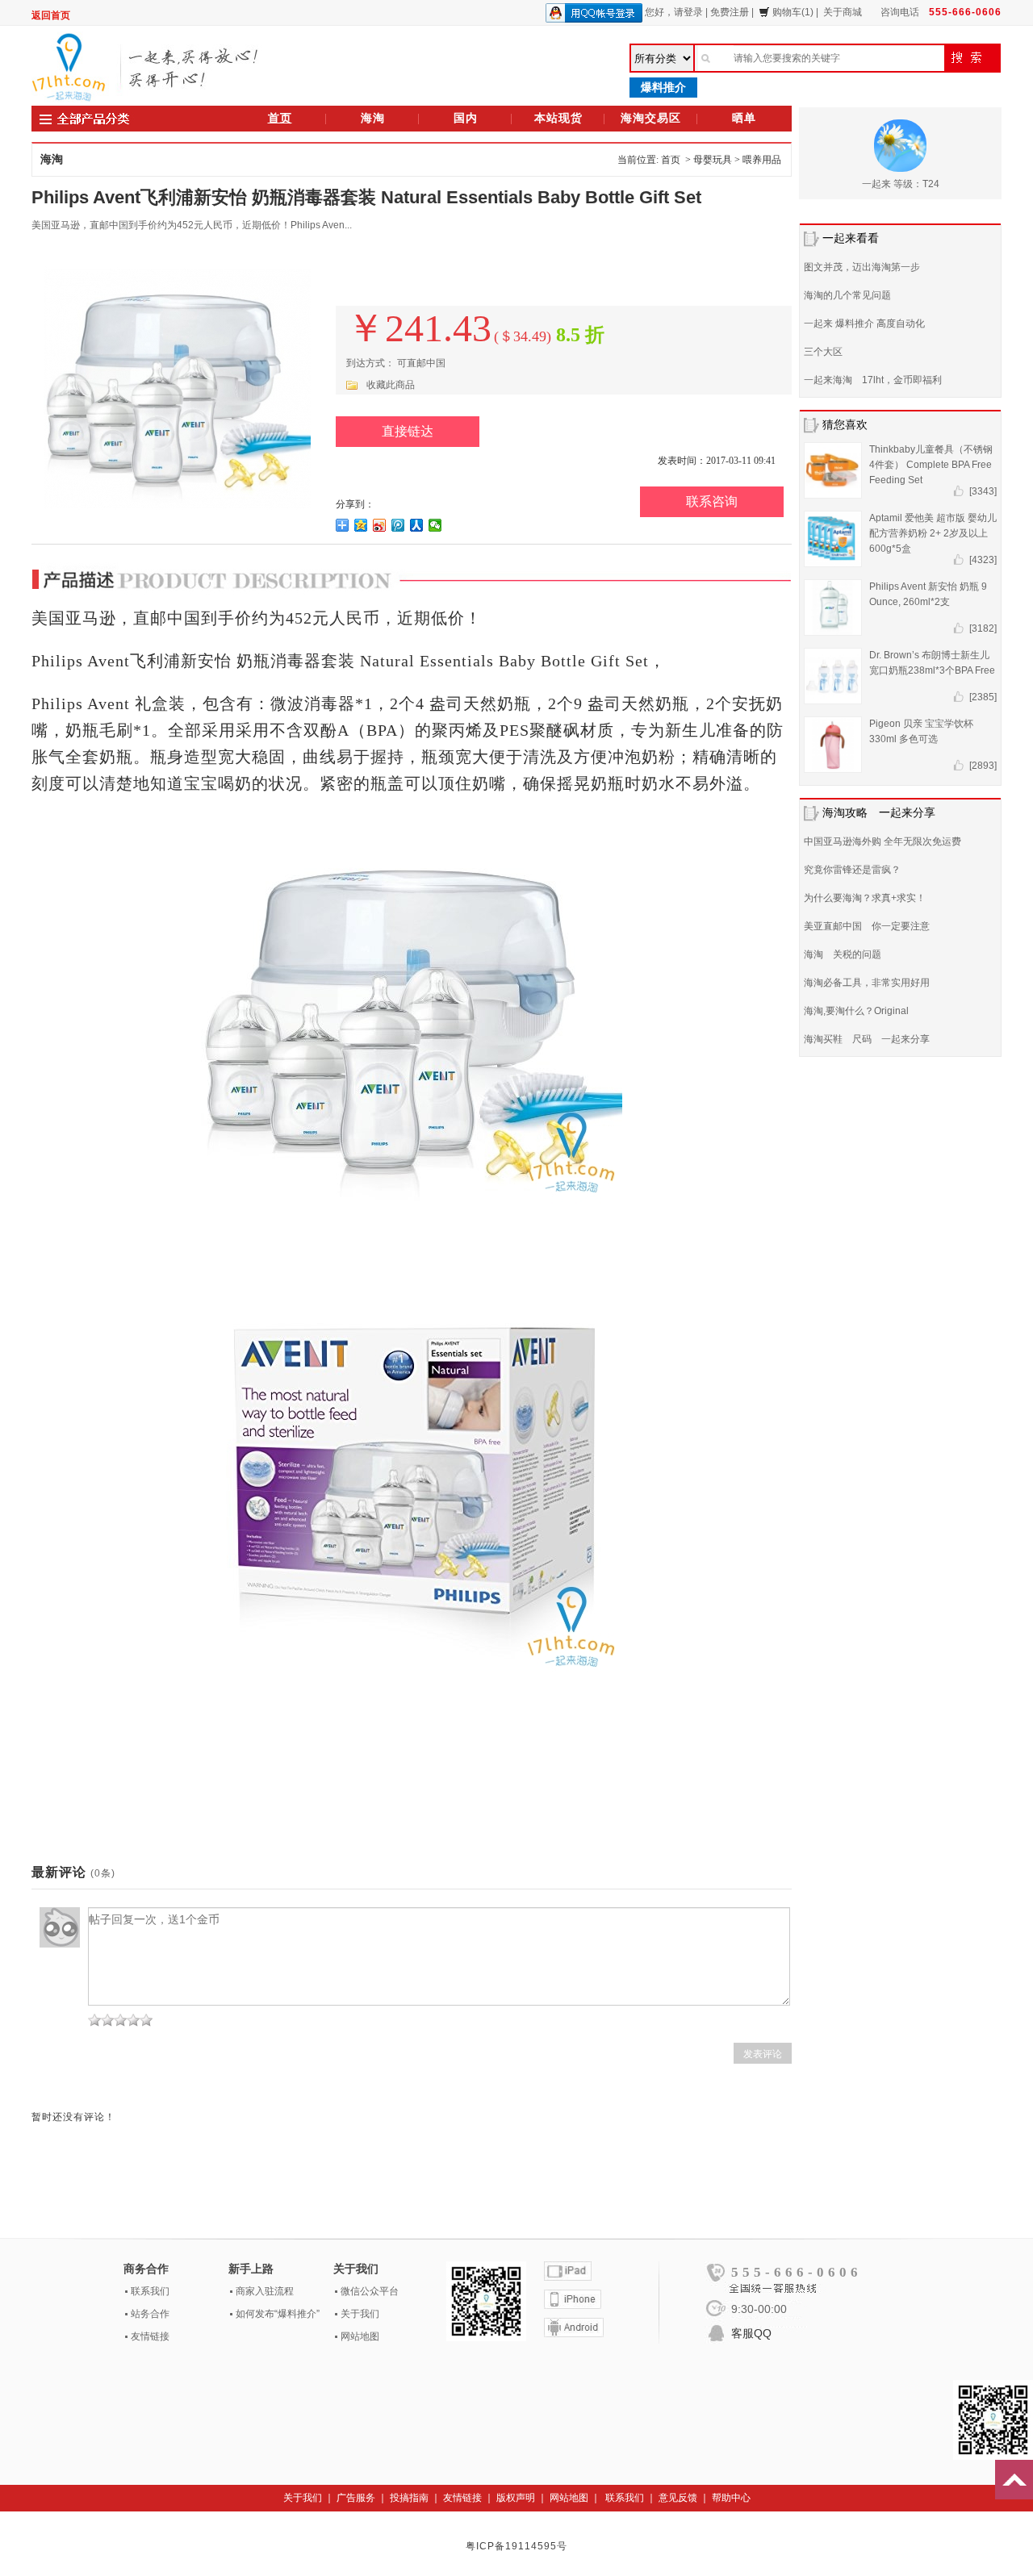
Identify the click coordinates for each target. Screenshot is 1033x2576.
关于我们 (360, 2314)
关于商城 (843, 12)
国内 (466, 118)
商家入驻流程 (265, 2291)
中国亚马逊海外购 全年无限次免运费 (882, 841)
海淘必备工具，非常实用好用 (867, 983)
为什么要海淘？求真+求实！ (865, 898)
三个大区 (823, 352)
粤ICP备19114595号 (516, 2546)
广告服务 (356, 2498)
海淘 (373, 118)
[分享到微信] (435, 525)
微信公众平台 (370, 2291)
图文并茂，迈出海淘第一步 (862, 267)
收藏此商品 (391, 385)
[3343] (983, 491)
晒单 (744, 118)
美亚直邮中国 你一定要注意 (867, 926)
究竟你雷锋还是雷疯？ (852, 870)
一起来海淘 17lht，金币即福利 (873, 380)
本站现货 (558, 118)
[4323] (983, 560)
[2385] (983, 697)
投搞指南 (409, 2498)
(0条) (103, 1873)
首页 (280, 118)
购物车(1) (793, 12)
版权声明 (516, 2498)
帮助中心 (731, 2498)
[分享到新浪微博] (380, 525)
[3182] (983, 628)
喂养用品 (762, 160)
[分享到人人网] (417, 525)
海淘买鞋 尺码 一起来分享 (867, 1039)
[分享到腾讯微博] (398, 525)
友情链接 (150, 2336)
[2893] (983, 766)
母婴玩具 (713, 160)
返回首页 (51, 15)
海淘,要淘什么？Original (856, 1011)
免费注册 (730, 12)
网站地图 (360, 2336)
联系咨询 (712, 501)
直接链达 (408, 431)
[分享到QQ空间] (361, 525)
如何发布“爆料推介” (278, 2314)
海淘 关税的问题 (843, 954)
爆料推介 (663, 87)
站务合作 (150, 2314)
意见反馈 (678, 2498)
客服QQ (751, 2333)
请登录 (688, 12)
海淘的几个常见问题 (847, 295)
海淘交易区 (651, 118)
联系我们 (150, 2291)
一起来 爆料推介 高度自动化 (864, 324)
